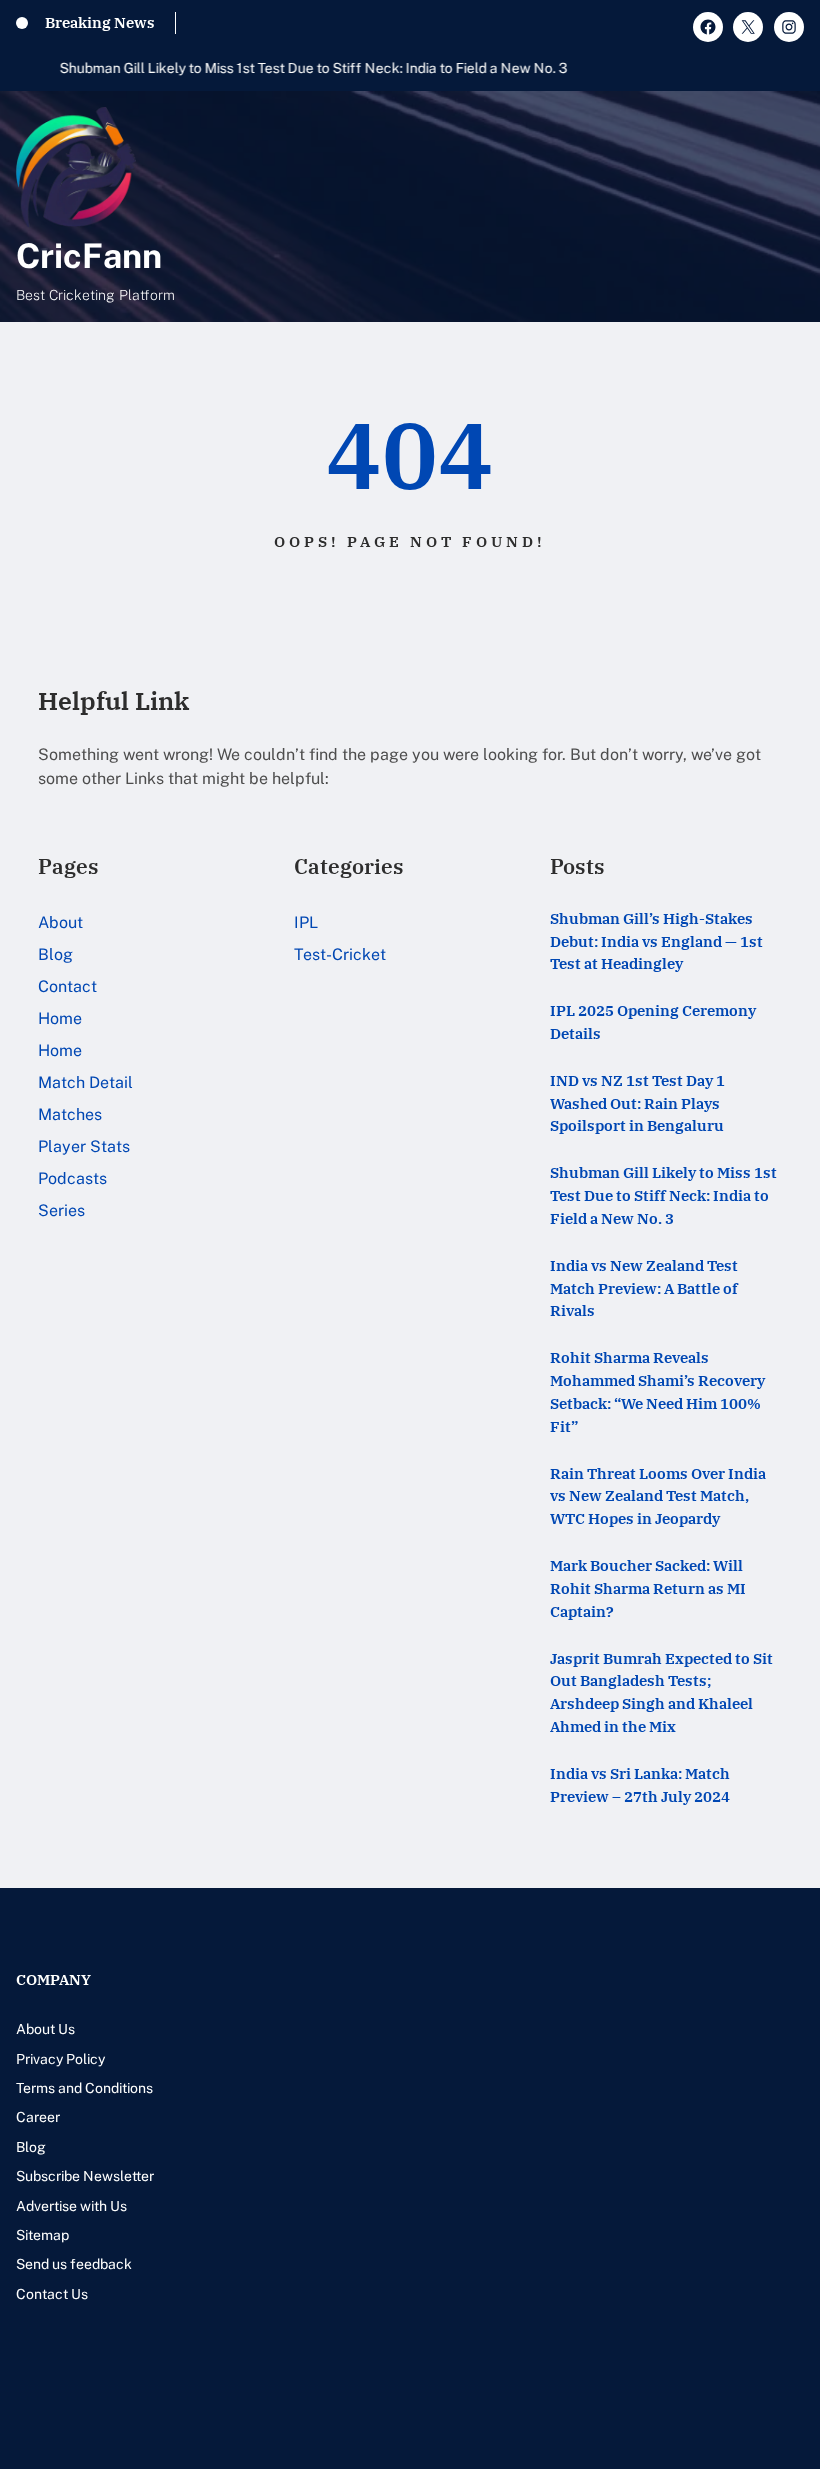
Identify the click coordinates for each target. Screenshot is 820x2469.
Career (38, 2117)
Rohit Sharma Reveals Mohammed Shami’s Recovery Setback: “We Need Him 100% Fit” (657, 1391)
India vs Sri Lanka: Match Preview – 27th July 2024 (640, 1784)
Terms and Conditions (84, 2088)
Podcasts (72, 1178)
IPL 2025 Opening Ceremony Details (653, 1021)
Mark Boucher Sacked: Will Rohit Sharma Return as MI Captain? (648, 1588)
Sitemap (42, 2235)
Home (60, 1018)
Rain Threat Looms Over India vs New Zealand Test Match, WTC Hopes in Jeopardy (658, 1496)
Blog (55, 954)
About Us (45, 2029)
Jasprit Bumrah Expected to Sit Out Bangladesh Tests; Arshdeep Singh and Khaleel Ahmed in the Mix (661, 1692)
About (60, 922)
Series (61, 1210)
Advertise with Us (71, 2206)
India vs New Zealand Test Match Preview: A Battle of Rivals (644, 1288)
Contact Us (52, 2294)
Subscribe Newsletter (85, 2176)
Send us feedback (74, 2264)
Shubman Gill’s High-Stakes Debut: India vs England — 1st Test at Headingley (656, 941)
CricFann (89, 256)
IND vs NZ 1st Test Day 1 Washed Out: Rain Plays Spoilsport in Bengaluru (637, 1103)
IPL (306, 922)
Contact (67, 986)
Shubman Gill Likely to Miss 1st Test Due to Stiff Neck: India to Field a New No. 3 (270, 68)
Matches (70, 1114)
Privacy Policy (60, 2059)
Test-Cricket (340, 954)
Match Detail (85, 1082)
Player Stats (84, 1146)
